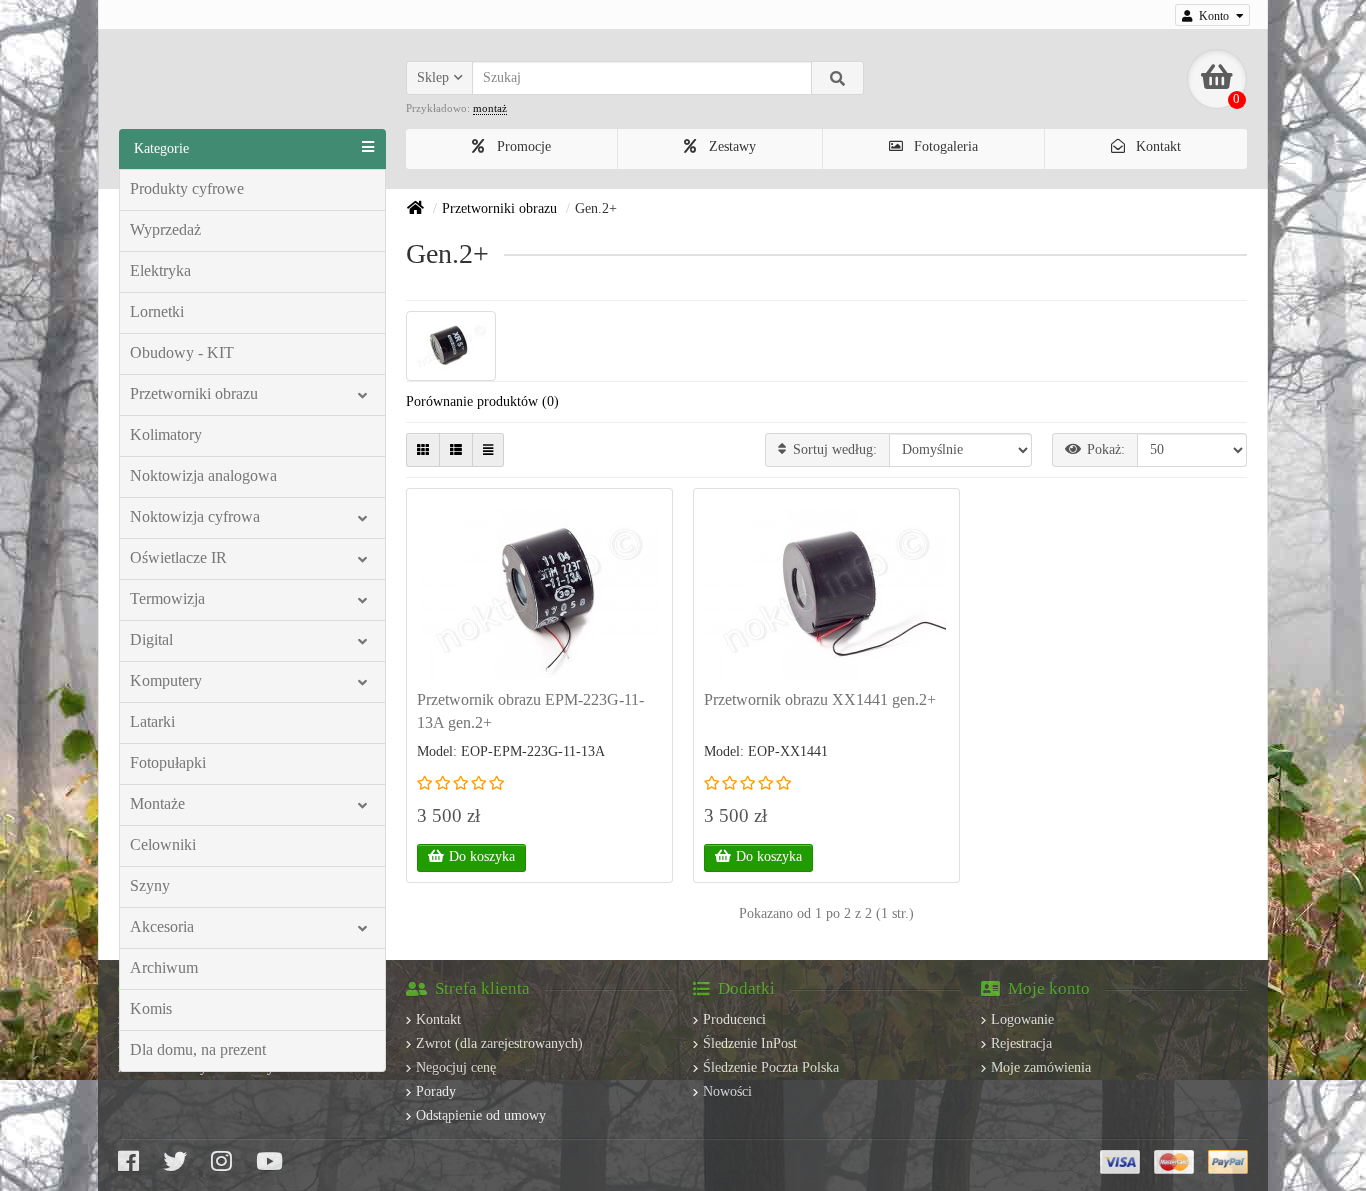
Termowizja (167, 598)
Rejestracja (1021, 1043)
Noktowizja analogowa (203, 475)
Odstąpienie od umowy (481, 1115)
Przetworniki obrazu (194, 393)
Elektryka (160, 270)
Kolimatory (166, 434)
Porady (436, 1091)
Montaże (157, 803)
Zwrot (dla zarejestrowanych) (499, 1043)
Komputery (166, 680)
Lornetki (157, 311)
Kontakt (1156, 146)
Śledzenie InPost (750, 1043)
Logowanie (1022, 1019)
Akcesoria (162, 926)
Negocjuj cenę (456, 1067)
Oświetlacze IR (178, 557)
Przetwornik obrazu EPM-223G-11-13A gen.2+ (530, 711)
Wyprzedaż (165, 229)
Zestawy (730, 146)
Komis (151, 1008)
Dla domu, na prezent (198, 1049)
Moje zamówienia (1041, 1067)
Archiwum (164, 967)
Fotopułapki (168, 762)
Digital (151, 639)
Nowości (727, 1091)
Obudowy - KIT (182, 352)
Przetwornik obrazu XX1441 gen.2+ (820, 699)
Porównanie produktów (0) (482, 401)
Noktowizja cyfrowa (195, 516)
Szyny (150, 885)
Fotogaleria (944, 146)
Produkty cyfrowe (187, 188)
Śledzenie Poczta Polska (771, 1067)
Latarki (152, 721)
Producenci (734, 1019)
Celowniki (163, 844)
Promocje (522, 146)
